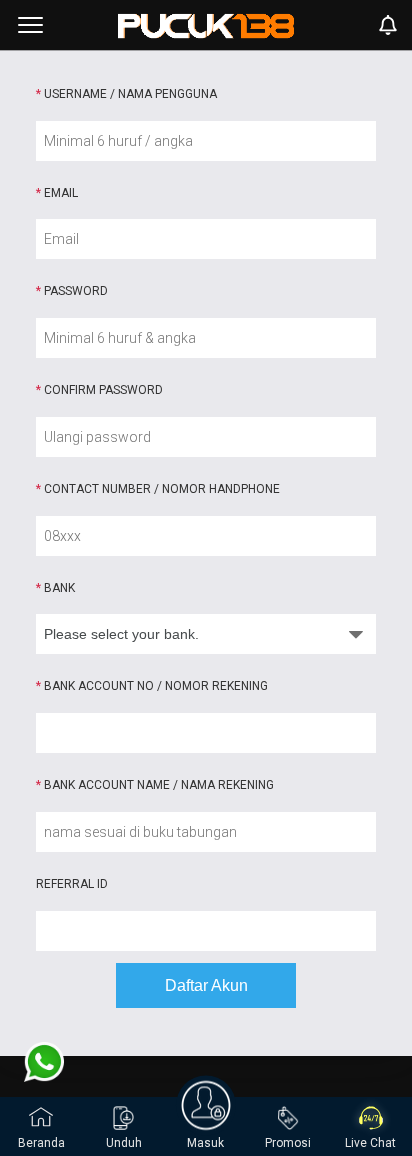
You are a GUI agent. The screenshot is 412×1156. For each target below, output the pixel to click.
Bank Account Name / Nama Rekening (155, 785)
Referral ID (72, 884)
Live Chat (370, 1143)
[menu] (30, 25)
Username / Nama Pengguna (126, 94)
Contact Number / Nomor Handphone (158, 489)
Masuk (205, 1143)
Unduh (124, 1143)
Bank (55, 588)
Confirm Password (99, 390)
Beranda (41, 1143)
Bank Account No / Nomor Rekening (152, 686)
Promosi (288, 1143)
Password (72, 291)
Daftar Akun (206, 985)
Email (57, 193)
